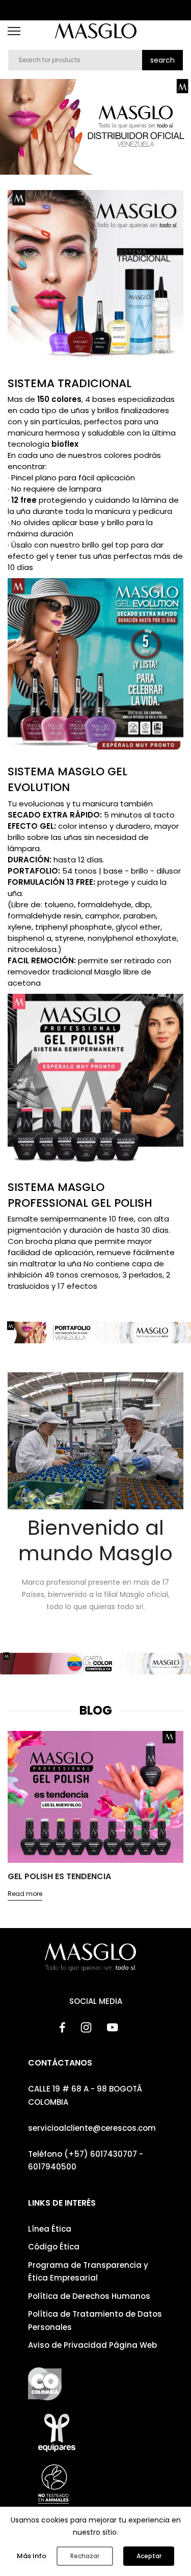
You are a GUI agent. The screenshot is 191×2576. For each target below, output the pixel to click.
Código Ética (54, 2247)
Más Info (32, 2556)
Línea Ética (50, 2229)
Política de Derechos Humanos (89, 2296)
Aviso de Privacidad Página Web (92, 2345)
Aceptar (149, 2556)
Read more (25, 1906)
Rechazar (85, 2556)
